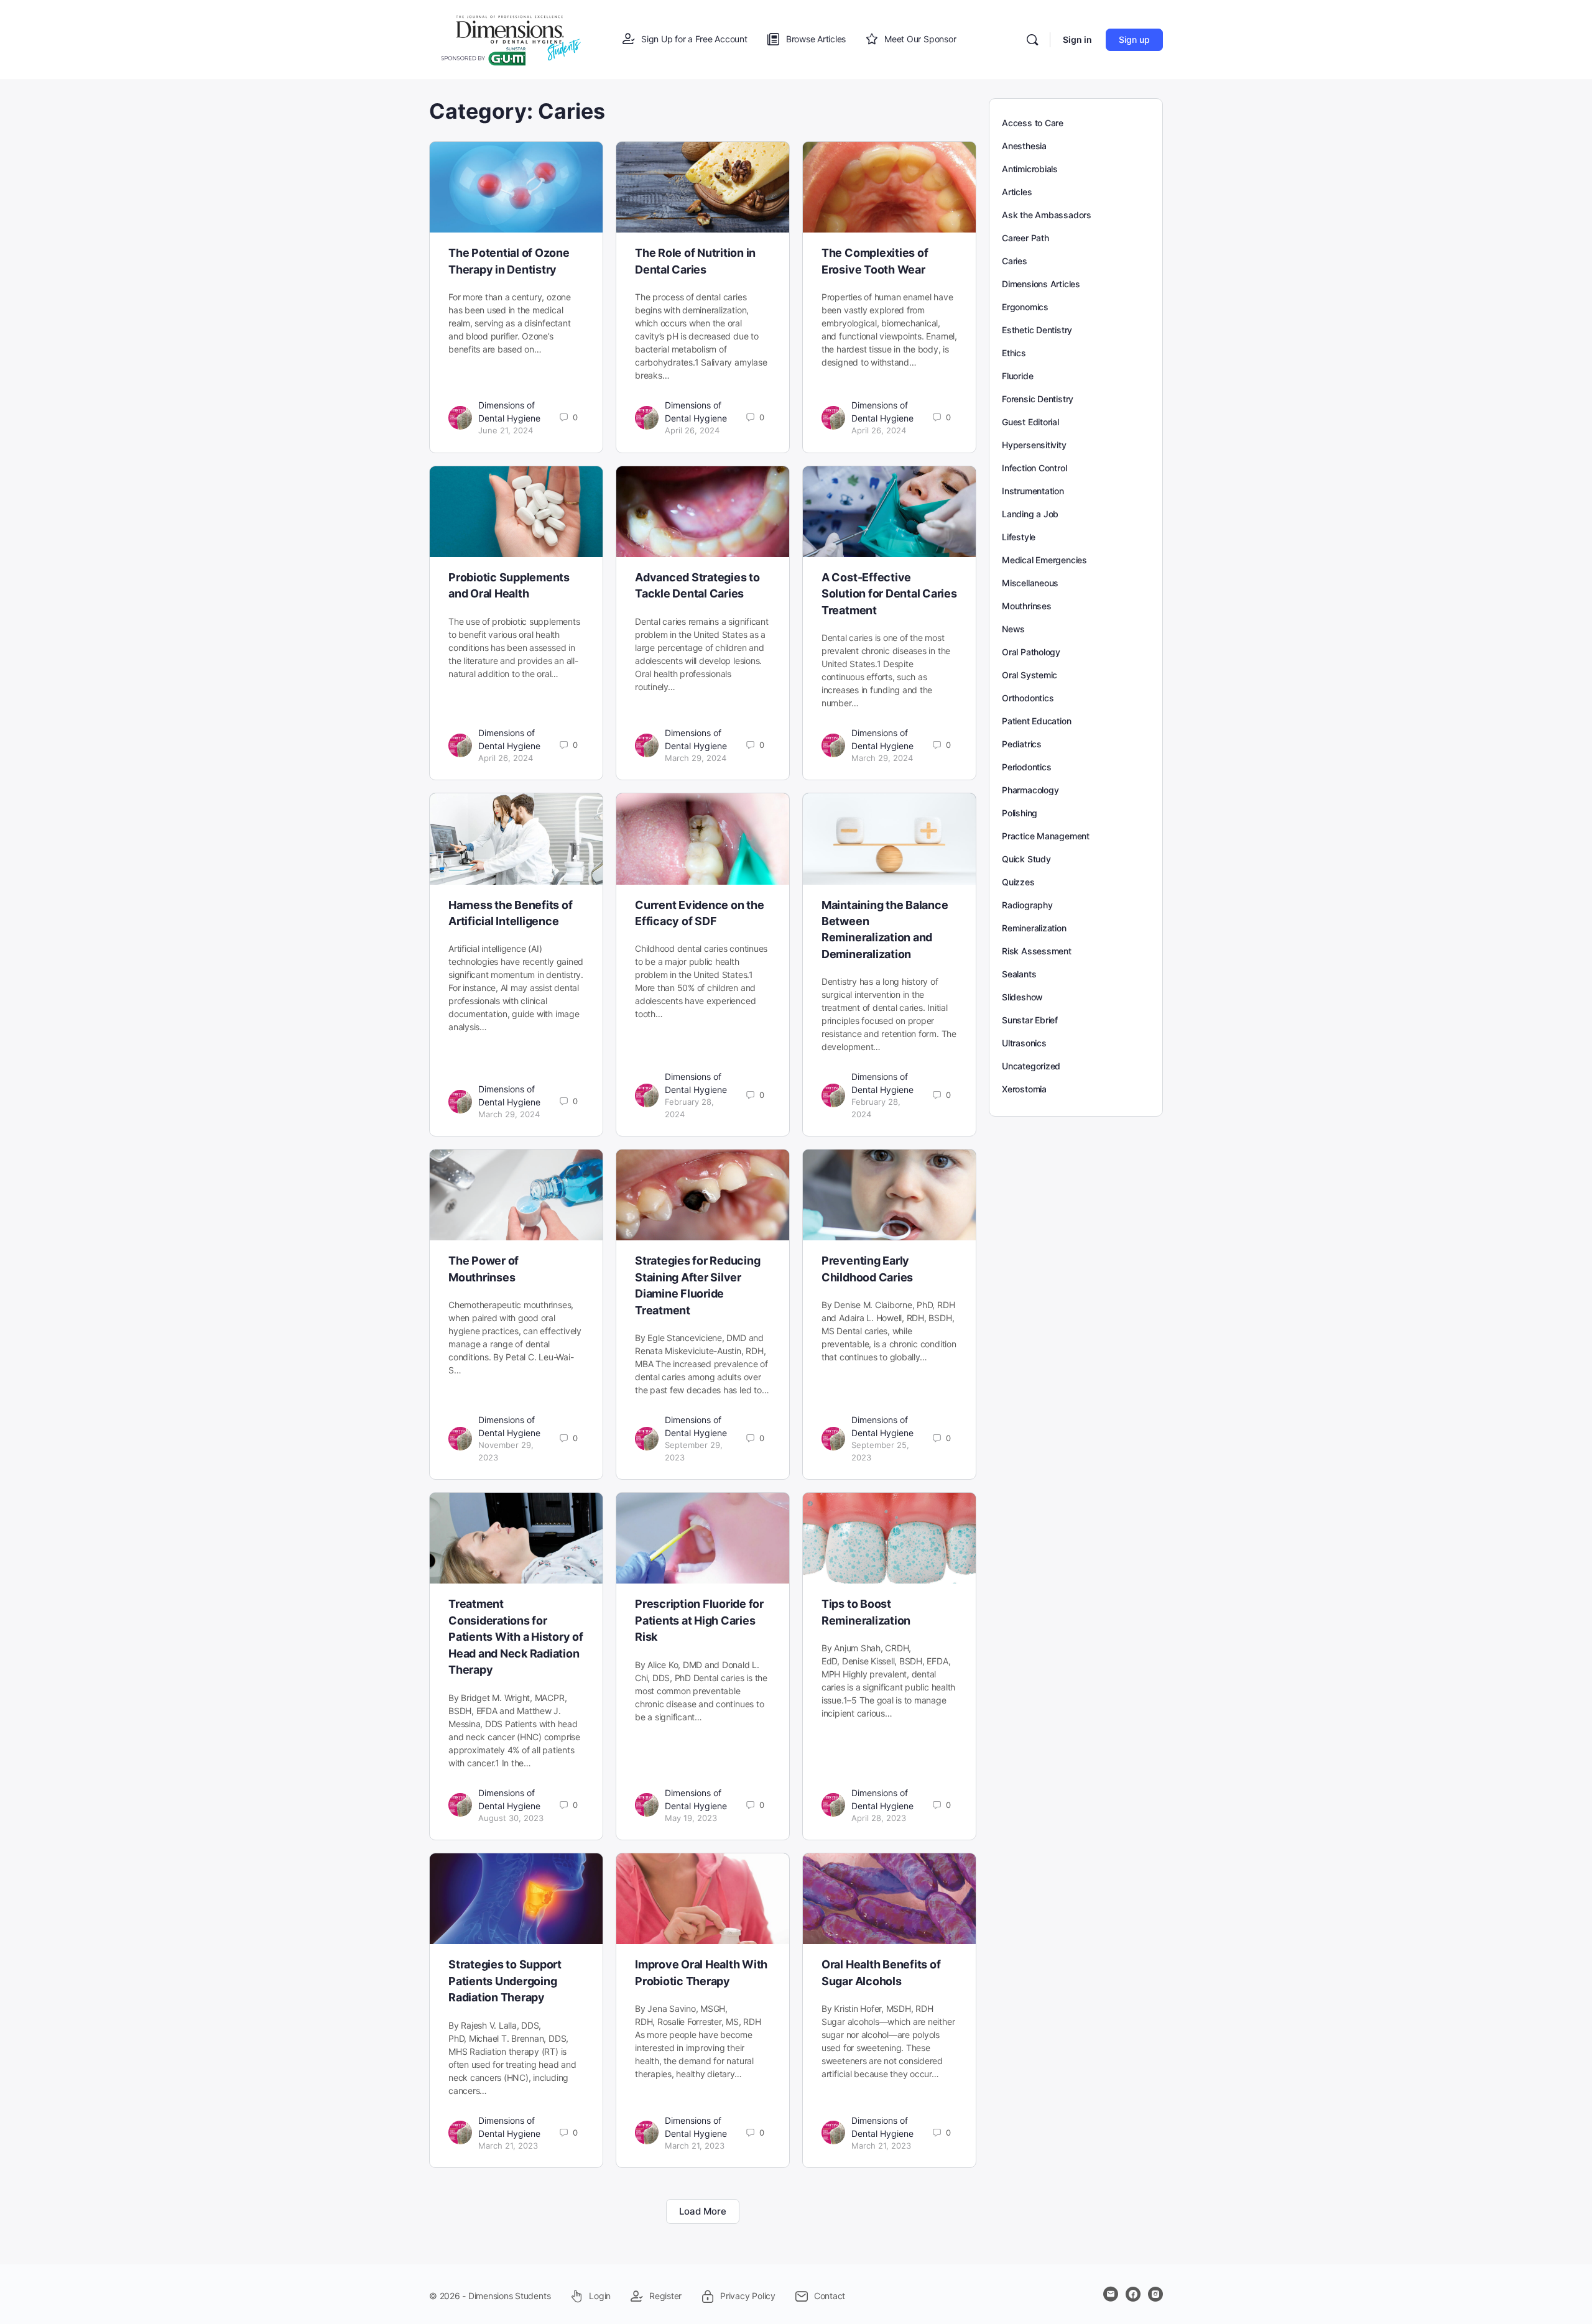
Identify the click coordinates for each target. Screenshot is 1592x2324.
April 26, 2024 (692, 430)
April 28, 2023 (879, 1818)
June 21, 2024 (506, 430)
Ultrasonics (1024, 1043)
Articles (1017, 192)
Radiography (1027, 905)
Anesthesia (1024, 146)
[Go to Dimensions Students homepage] (511, 39)
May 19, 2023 (691, 1818)
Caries (1015, 261)
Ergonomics (1025, 307)
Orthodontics (1028, 698)
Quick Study (1026, 859)
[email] (1111, 2294)
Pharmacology (1030, 790)
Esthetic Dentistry (1037, 330)
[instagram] (1155, 2294)
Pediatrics (1022, 744)
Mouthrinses (1027, 606)
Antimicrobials (1030, 169)
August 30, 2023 (511, 1818)
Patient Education (1036, 721)
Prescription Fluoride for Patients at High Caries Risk (699, 1620)
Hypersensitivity (1034, 445)
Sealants (1019, 974)
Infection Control (1034, 468)
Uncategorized (1031, 1066)
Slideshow (1022, 997)
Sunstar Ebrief (1030, 1020)
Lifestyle (1019, 537)
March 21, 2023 (508, 2146)
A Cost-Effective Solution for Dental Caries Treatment (889, 594)
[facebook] (1133, 2294)
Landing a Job (1030, 514)
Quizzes (1018, 882)
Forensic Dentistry (1038, 399)
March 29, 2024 (696, 758)
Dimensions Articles (1041, 284)
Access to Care (1033, 123)
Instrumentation (1033, 491)
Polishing (1020, 813)
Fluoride (1017, 376)
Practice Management (1046, 836)
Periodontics (1026, 767)
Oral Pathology (1031, 652)
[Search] (1032, 40)
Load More (703, 2211)
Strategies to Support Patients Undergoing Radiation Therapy (505, 1981)
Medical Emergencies (1044, 560)
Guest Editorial (1030, 422)
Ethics (1014, 353)
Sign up (1134, 39)
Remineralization (1034, 928)
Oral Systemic (1030, 675)
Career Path (1025, 238)
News (1013, 629)
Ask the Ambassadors (1047, 215)
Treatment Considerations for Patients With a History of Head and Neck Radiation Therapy (516, 1637)
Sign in (1077, 39)
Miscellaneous (1030, 583)
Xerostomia (1024, 1089)
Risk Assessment (1037, 951)
